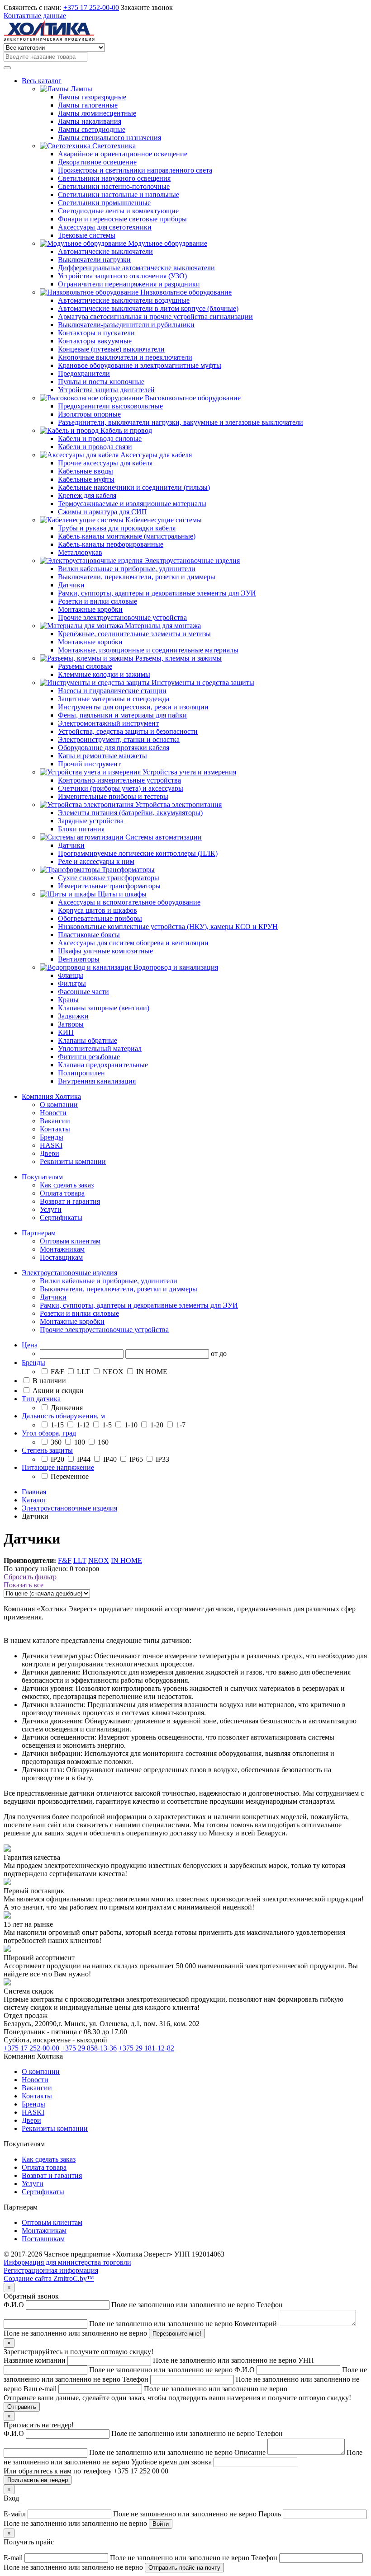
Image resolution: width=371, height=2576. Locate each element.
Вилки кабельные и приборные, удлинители (127, 569)
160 (102, 1442)
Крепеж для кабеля (87, 495)
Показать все (24, 1585)
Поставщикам (61, 1257)
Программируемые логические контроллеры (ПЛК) (138, 853)
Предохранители (84, 373)
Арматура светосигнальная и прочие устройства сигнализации (155, 317)
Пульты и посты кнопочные (101, 382)
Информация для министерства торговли (67, 2262)
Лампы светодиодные (92, 129)
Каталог (34, 1500)
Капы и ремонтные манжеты (102, 756)
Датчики (71, 585)
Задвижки (73, 1016)
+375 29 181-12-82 (146, 2048)
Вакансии (55, 1121)
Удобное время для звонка (172, 2462)
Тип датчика (41, 1399)
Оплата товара (62, 1193)
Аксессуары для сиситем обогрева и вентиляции (133, 943)
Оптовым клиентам (70, 1241)
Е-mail (127, 2558)
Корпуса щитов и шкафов (98, 910)
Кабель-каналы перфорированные (111, 544)
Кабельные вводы (86, 471)
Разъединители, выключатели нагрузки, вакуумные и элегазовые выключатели (181, 422)
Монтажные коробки (90, 609)
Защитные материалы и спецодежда (114, 699)
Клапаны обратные (88, 1040)
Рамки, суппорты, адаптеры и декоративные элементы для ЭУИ (157, 593)
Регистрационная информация (51, 2270)
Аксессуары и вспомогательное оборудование (129, 902)
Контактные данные (35, 16)
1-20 (157, 1425)
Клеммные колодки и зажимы (104, 674)
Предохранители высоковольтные (110, 406)
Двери (50, 1153)
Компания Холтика (51, 1096)
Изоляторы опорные (89, 414)
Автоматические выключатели (105, 251)
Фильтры (72, 983)
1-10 (131, 1425)
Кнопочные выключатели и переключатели (125, 357)
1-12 (83, 1425)
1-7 (180, 1425)
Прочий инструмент (89, 764)
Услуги (51, 1209)
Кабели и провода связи (95, 447)
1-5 (107, 1425)
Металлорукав (80, 552)
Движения (66, 1408)
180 (80, 1442)
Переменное (69, 1476)
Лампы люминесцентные (97, 113)
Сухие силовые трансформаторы (109, 878)
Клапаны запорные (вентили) (104, 1008)
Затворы (71, 1024)
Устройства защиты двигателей (106, 390)
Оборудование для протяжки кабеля (114, 748)
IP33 (162, 1459)
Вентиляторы (79, 959)
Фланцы (71, 975)
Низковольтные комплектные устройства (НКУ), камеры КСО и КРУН (168, 927)
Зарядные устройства (91, 821)
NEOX (113, 1372)
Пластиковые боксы (89, 935)
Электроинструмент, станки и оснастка (119, 739)
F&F (57, 1372)
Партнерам (39, 1233)
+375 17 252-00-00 (91, 7)
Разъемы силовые (85, 666)
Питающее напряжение (58, 1467)
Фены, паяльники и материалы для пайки (122, 715)
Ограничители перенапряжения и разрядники (129, 284)
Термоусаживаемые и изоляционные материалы (132, 504)
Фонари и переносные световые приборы (122, 219)
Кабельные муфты (86, 479)
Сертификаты (61, 1218)
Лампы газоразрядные (92, 97)
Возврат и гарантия (70, 1201)
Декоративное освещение (97, 162)
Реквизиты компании (73, 1161)
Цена (30, 1345)
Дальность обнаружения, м (63, 1416)
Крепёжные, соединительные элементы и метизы (134, 634)
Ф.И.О (130, 2305)
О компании (59, 1105)
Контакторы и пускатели (96, 333)
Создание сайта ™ (49, 2278)
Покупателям (42, 1177)
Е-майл (131, 2514)
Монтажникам (62, 1249)
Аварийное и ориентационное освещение (123, 154)
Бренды (52, 1137)
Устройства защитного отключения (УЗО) (122, 276)
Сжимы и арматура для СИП (102, 512)
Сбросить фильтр (30, 1577)
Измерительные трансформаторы (109, 886)
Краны (68, 1000)
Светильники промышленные (104, 203)
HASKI (51, 1145)
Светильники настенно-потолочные (114, 186)
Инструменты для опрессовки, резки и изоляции (133, 707)
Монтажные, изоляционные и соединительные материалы (148, 650)
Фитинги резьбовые (89, 1057)
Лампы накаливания (90, 121)
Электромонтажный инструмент (108, 723)
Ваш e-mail (155, 2389)
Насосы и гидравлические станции (112, 691)
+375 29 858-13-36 (89, 2048)
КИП (66, 1032)
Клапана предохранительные (103, 1065)
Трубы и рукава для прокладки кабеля (117, 528)
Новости (53, 1113)
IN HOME (151, 1372)
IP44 (84, 1459)
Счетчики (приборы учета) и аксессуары (121, 788)
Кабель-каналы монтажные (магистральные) (127, 536)
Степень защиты (47, 1450)
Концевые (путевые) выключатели (111, 349)
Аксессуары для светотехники (105, 227)
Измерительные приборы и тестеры (113, 796)
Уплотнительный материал (100, 1049)
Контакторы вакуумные (95, 341)
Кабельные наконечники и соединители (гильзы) (134, 487)
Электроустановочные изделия (69, 1273)
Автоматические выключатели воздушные (124, 300)
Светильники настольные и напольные (119, 195)
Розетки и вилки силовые (98, 601)
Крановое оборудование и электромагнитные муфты (140, 365)
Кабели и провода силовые (100, 439)
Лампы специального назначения (109, 138)
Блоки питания (81, 829)
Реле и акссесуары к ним (96, 861)
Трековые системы (87, 235)
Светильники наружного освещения (114, 178)
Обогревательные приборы (100, 918)
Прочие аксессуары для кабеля (105, 463)
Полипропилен (81, 1073)
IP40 (110, 1459)
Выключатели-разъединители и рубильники (126, 325)
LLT (83, 1372)
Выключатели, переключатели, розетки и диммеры (137, 577)
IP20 (57, 1459)
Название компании (151, 2360)
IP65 (136, 1459)
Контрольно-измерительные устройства (119, 780)
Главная (34, 1492)
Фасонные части (83, 992)
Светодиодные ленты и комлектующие (118, 211)
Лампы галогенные (88, 105)
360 (56, 1442)
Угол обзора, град (49, 1433)
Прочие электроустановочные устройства (122, 617)
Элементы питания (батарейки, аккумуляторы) (130, 813)
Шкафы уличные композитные (105, 951)
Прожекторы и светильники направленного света (135, 170)
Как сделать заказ (67, 1185)
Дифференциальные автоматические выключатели (136, 268)
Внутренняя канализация (97, 1081)
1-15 (57, 1425)
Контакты (55, 1129)
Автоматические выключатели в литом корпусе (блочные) (148, 308)
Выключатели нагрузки (94, 260)
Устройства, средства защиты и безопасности (128, 731)
